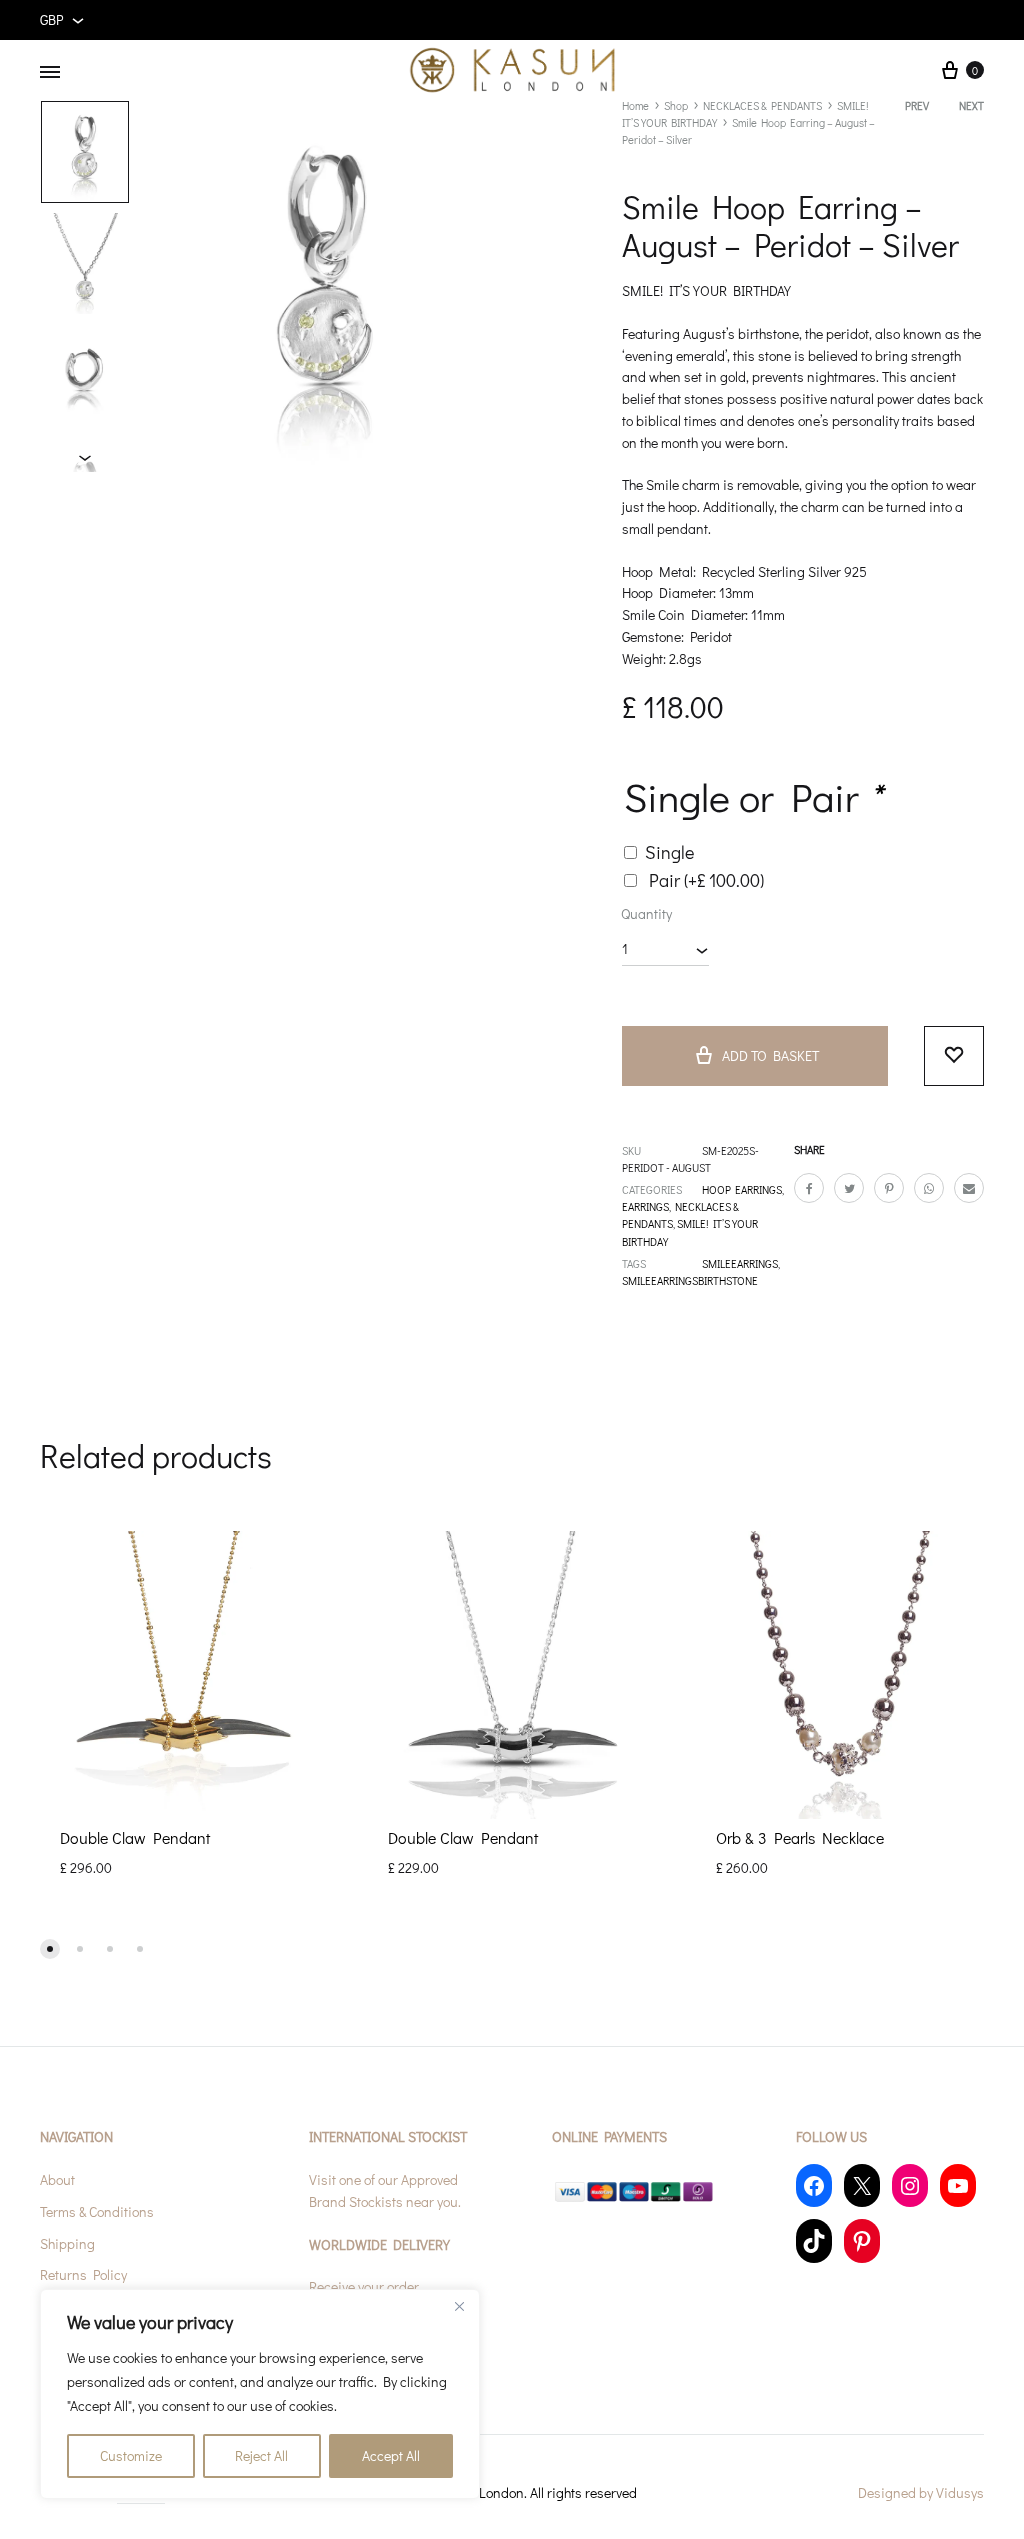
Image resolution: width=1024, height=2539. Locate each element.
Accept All (391, 2455)
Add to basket (770, 1055)
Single (669, 852)
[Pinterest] (862, 2240)
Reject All (261, 2455)
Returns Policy (83, 2274)
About (57, 2179)
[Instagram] (910, 2185)
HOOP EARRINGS (742, 1189)
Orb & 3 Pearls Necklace (800, 1837)
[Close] (459, 2306)
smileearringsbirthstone (690, 1280)
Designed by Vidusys (921, 2492)
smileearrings (740, 1263)
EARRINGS (645, 1206)
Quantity (646, 913)
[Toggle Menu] (50, 72)
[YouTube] (958, 2185)
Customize (131, 2455)
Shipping (67, 2243)
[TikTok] (814, 2240)
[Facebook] (814, 2185)
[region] (260, 2394)
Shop (676, 105)
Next (971, 105)
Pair (706, 880)
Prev (917, 105)
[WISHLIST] (954, 1056)
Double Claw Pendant (135, 1837)
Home (635, 105)
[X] (862, 2185)
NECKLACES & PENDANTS (762, 105)
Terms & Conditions (97, 2211)
